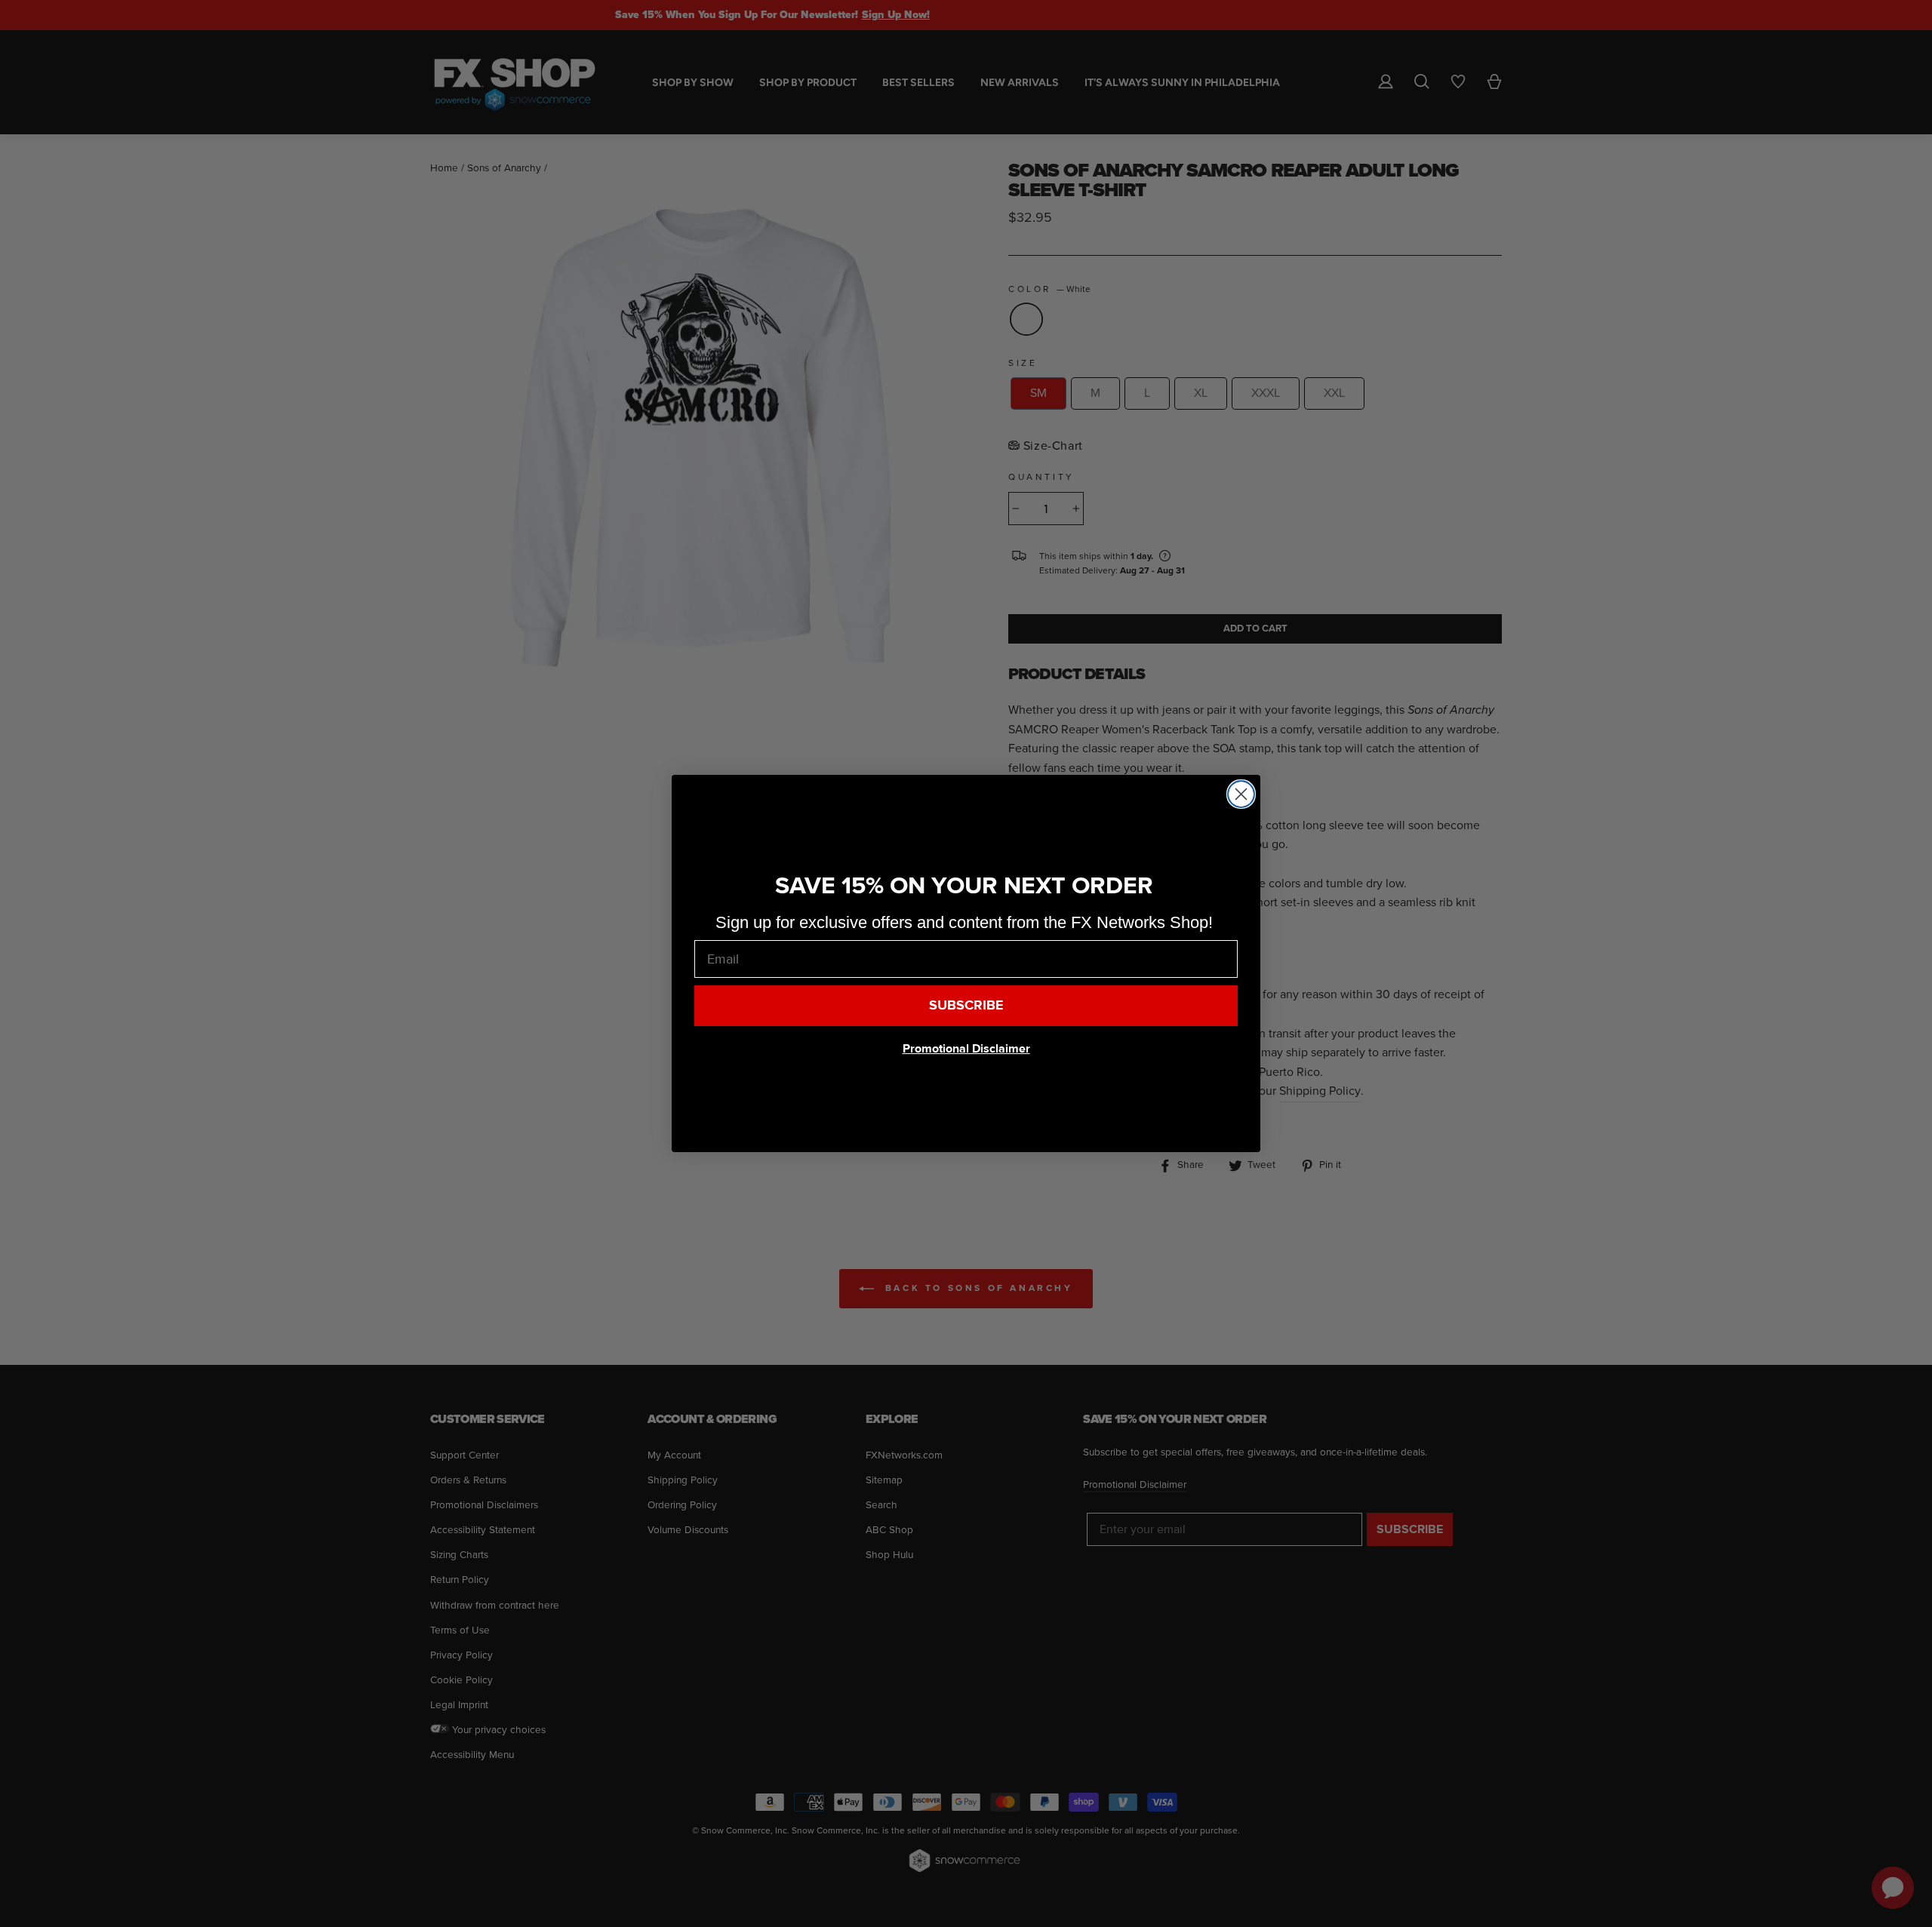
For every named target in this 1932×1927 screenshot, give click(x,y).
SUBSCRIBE (966, 1005)
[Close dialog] (1241, 794)
